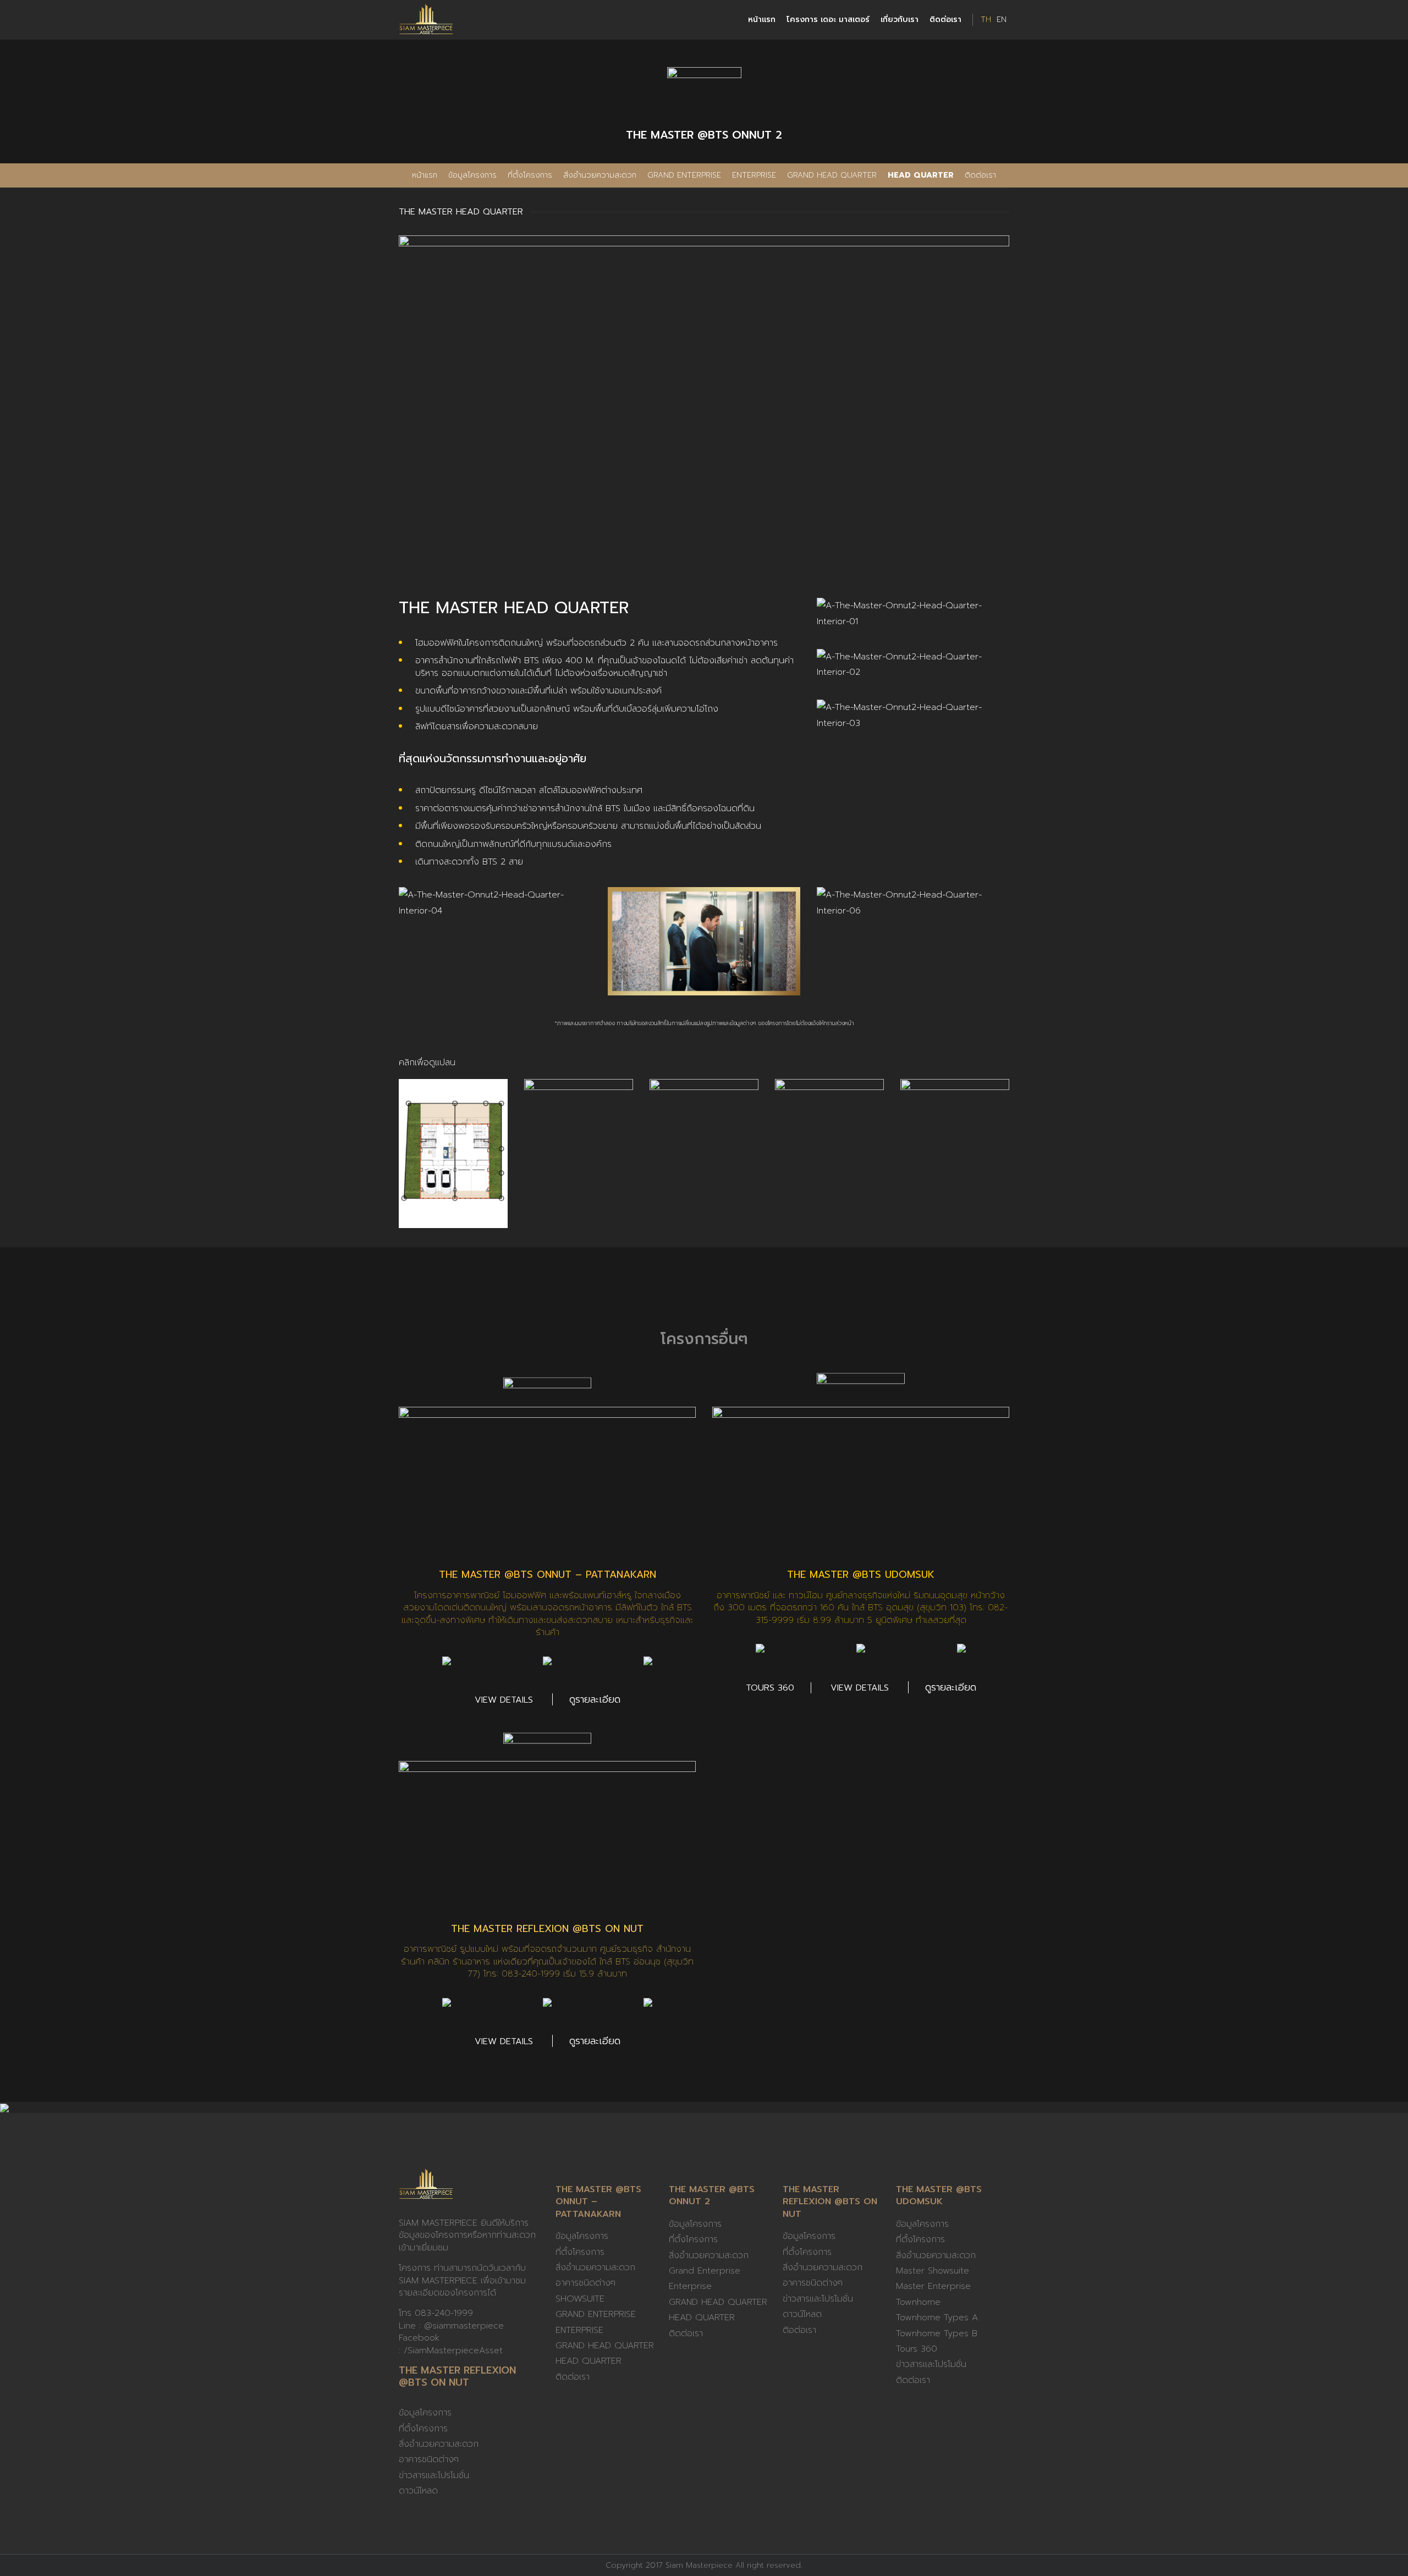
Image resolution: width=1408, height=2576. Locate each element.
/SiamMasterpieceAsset (453, 2351)
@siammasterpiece (464, 2326)
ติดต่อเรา (945, 20)
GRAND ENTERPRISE (596, 2314)
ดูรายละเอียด (595, 1699)
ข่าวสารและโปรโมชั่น (434, 2475)
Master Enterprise (933, 2286)
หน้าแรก (762, 20)
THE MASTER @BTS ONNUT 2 (712, 2195)
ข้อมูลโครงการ (472, 175)
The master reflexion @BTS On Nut (547, 1929)
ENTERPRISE (579, 2330)
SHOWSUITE (580, 2299)
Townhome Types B (937, 2333)
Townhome (918, 2302)
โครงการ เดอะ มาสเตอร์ (828, 20)
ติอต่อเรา (799, 2330)
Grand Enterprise (684, 175)
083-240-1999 (444, 2313)
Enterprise (754, 175)
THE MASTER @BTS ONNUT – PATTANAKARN (548, 1575)
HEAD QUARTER (921, 175)
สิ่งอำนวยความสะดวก (600, 175)
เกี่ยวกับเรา (900, 20)
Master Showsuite (933, 2271)
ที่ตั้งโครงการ (530, 175)
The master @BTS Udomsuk (861, 1575)
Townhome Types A (937, 2318)
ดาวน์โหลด (418, 2491)
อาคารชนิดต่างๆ (429, 2459)
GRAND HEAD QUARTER (832, 175)
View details (504, 1700)
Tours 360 (770, 1688)
